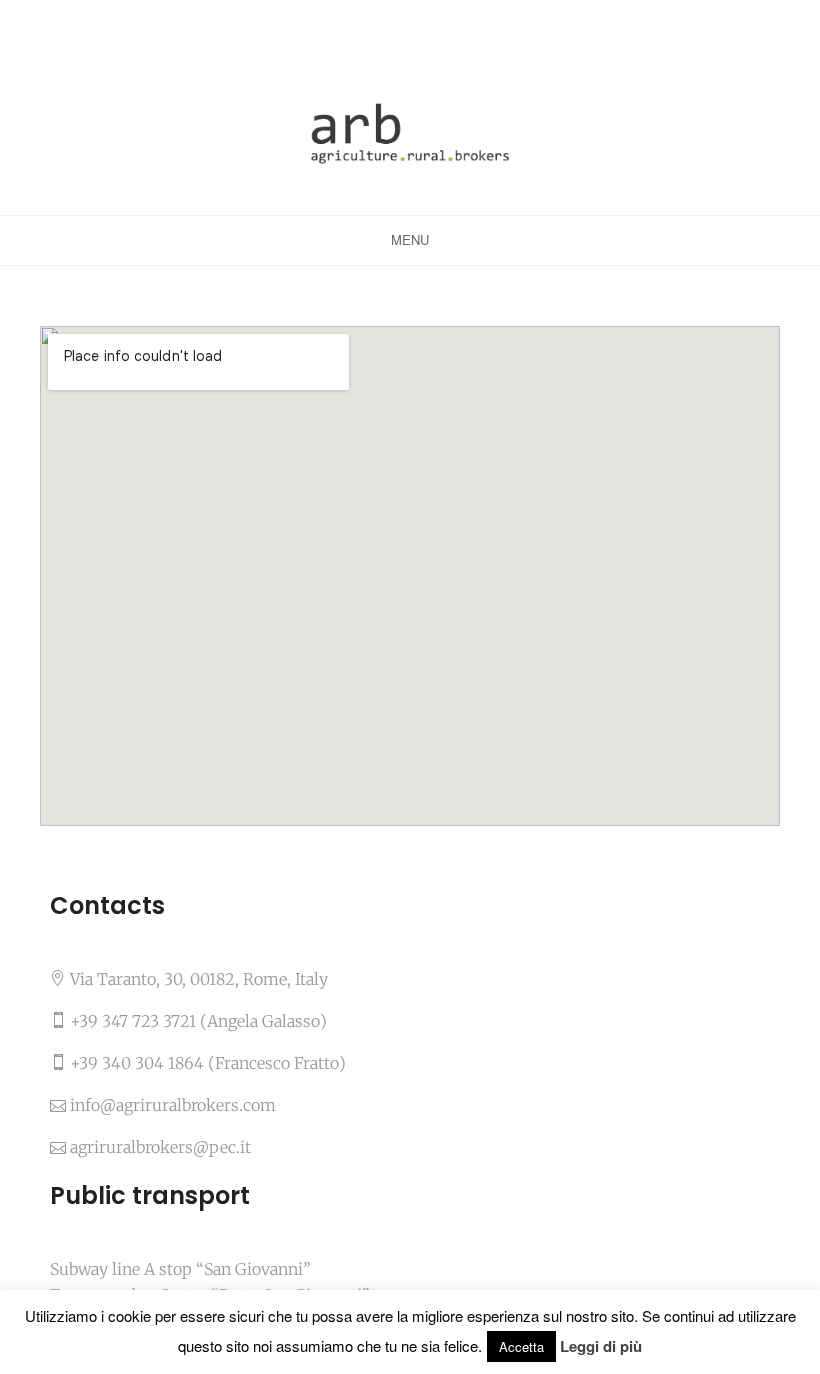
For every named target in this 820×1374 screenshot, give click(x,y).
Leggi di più (601, 1346)
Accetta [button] (521, 1346)
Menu (410, 239)
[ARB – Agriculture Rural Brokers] (410, 132)
